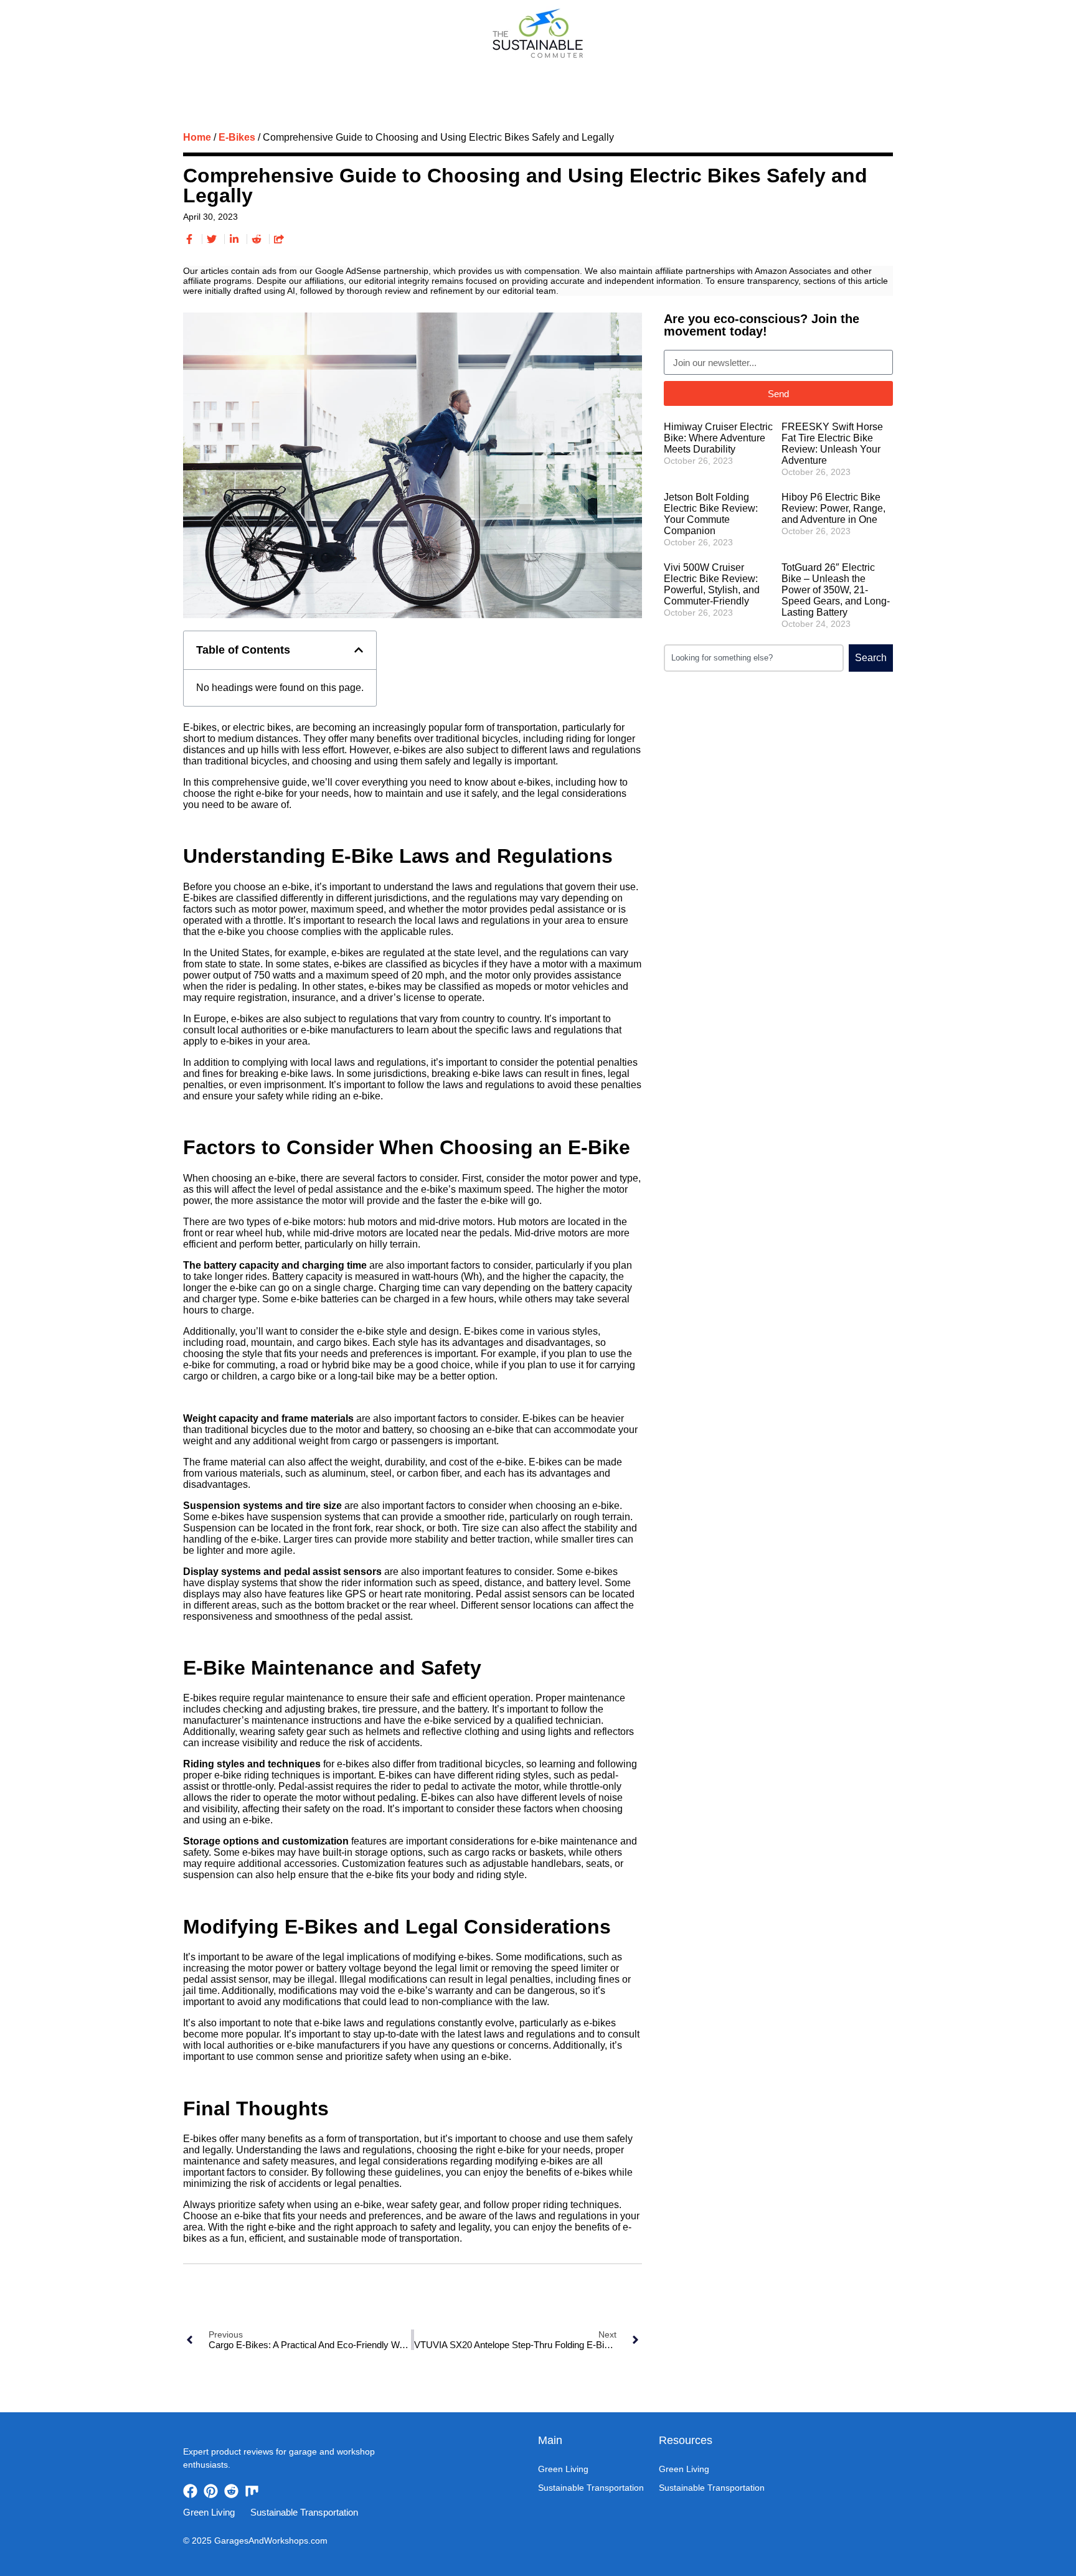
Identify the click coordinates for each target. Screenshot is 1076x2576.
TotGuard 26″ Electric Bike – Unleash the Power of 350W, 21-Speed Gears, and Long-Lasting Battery (836, 590)
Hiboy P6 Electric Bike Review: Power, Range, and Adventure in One (833, 508)
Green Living (459, 74)
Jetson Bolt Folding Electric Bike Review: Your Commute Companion (711, 514)
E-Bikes (237, 137)
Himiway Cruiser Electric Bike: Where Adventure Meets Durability (718, 438)
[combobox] (754, 658)
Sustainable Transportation (588, 74)
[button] (359, 650)
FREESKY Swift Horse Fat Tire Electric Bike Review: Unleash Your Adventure (832, 444)
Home (197, 137)
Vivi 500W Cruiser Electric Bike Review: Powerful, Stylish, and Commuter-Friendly (712, 584)
